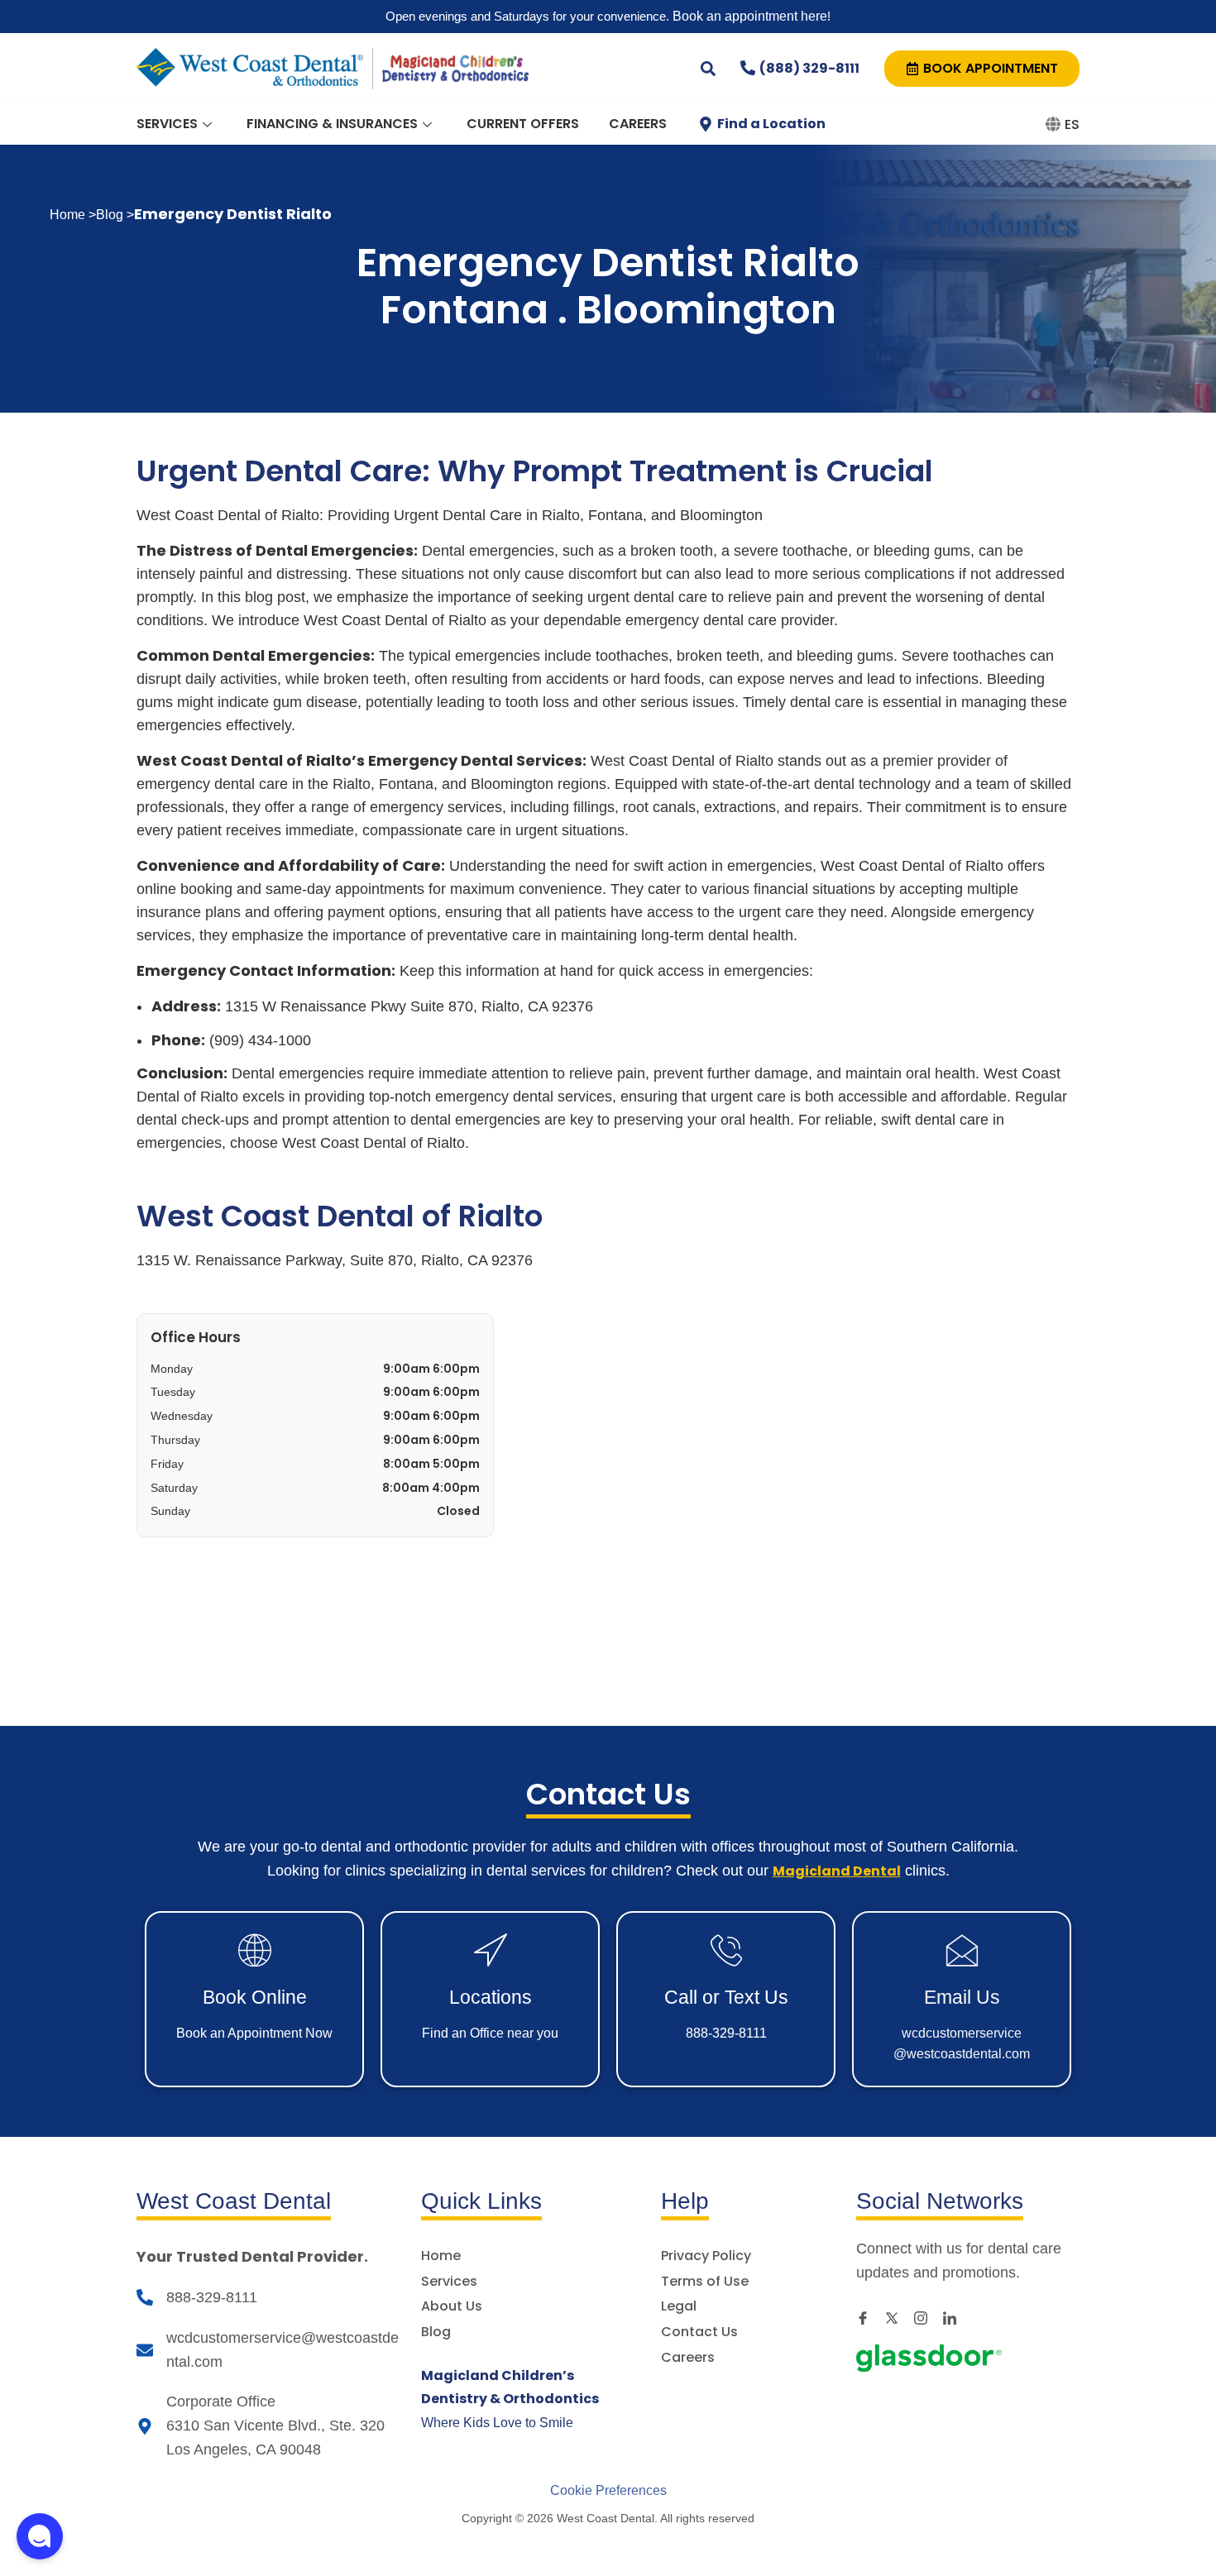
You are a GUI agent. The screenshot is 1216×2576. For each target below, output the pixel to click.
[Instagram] (926, 2317)
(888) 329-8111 (809, 68)
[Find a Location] (706, 124)
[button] (40, 2536)
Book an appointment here (748, 16)
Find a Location (771, 124)
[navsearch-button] (708, 68)
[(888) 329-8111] (748, 68)
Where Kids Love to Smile (510, 2399)
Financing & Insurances (332, 124)
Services (167, 124)
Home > (73, 215)
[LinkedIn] (955, 2317)
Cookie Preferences (608, 2490)
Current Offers (523, 124)
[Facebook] (869, 2317)
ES (1072, 124)
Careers (638, 124)
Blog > (115, 215)
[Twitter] (898, 2317)
